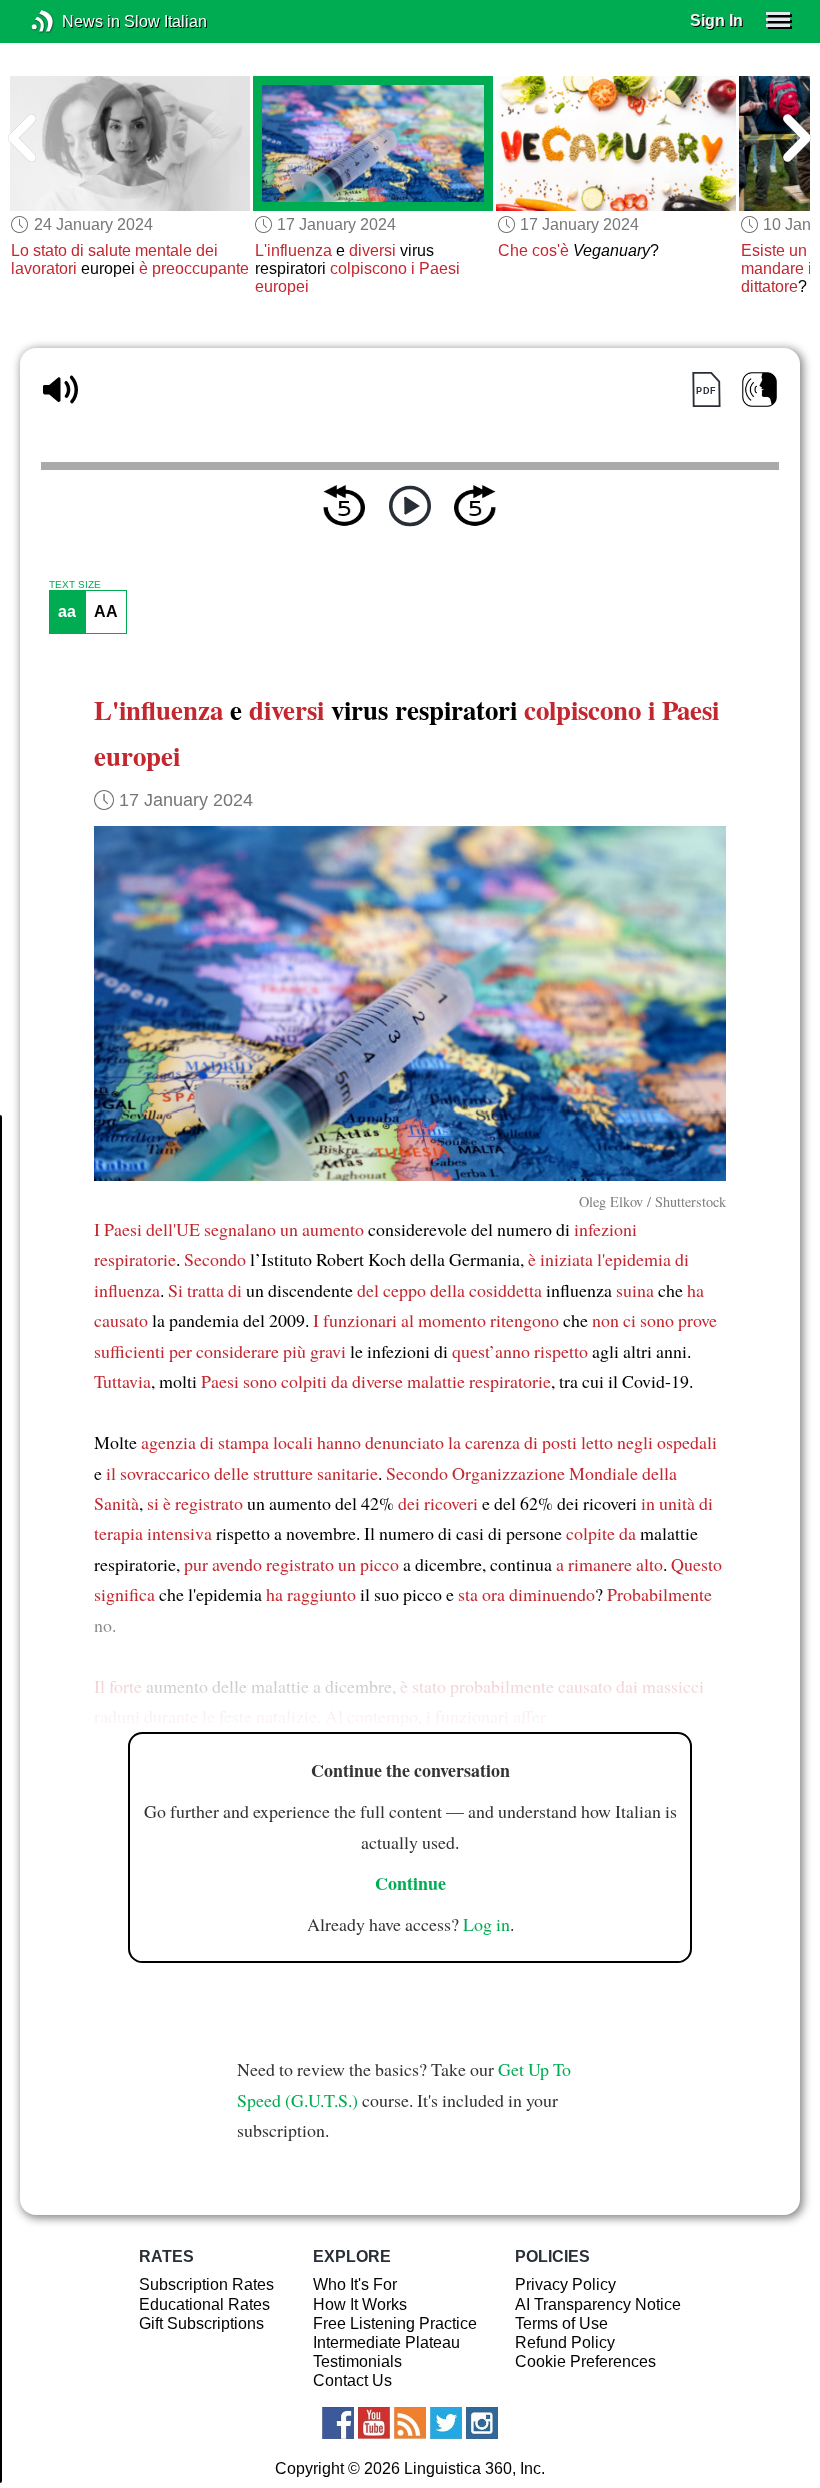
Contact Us (352, 2380)
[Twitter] (446, 2423)
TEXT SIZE (75, 585)
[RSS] (410, 2423)
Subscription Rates (206, 2284)
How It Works (360, 2304)
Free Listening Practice (395, 2323)
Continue (410, 1883)
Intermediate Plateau (386, 2342)
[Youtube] (374, 2423)
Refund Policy (565, 2342)
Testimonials (357, 2361)
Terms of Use (561, 2323)
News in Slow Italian (72, 21)
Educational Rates (204, 2304)
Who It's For (355, 2284)
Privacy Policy (565, 2284)
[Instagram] (482, 2423)
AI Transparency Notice (598, 2304)
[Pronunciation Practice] (759, 389)
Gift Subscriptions (201, 2323)
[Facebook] (338, 2423)
